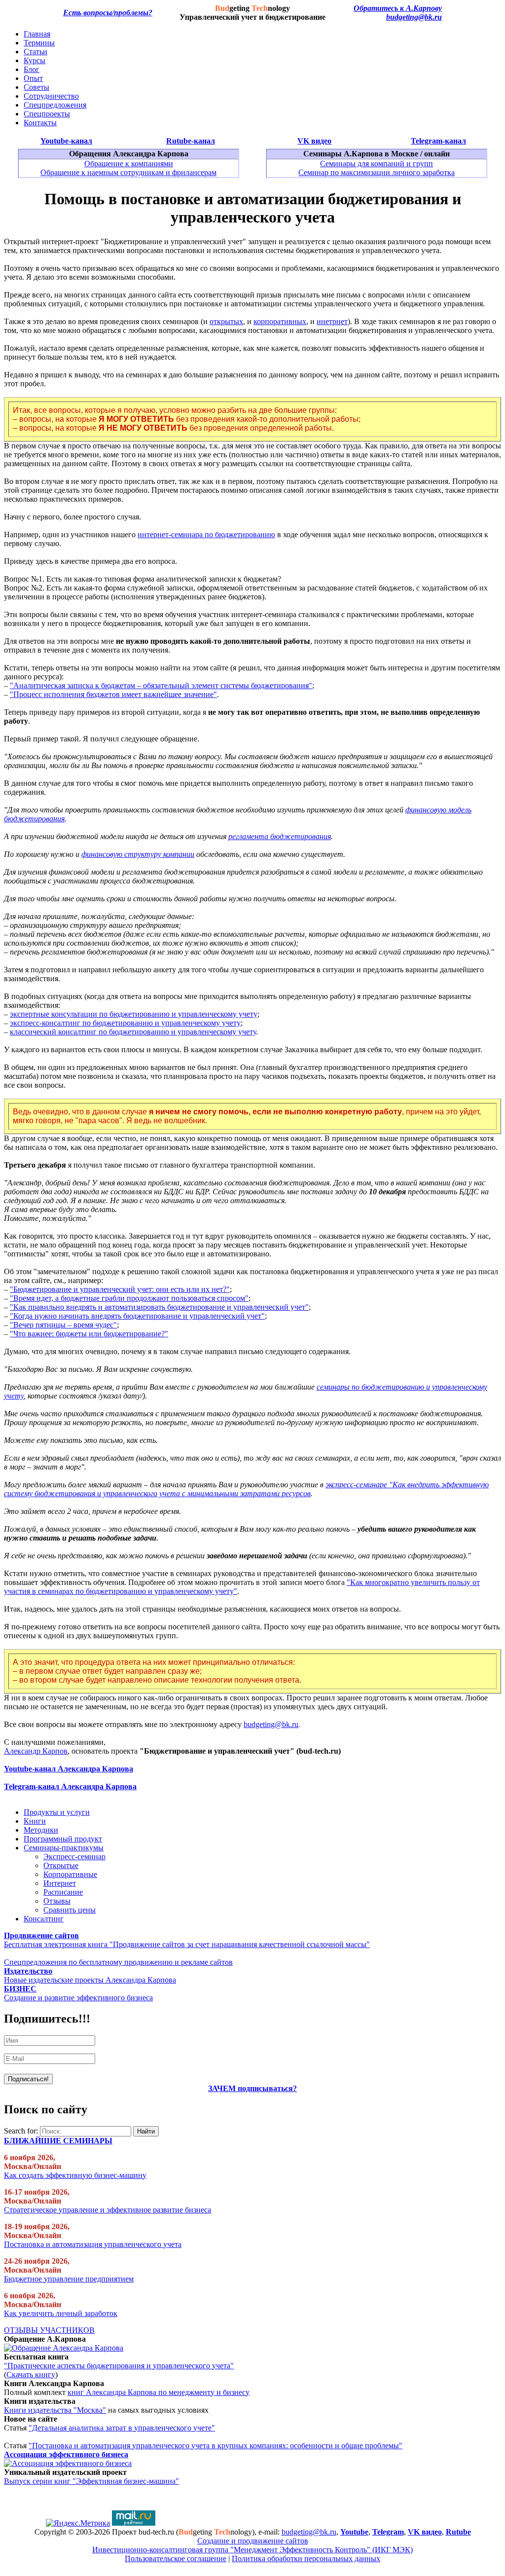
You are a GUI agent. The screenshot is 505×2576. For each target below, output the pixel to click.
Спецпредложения (55, 105)
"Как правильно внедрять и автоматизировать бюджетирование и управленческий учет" (159, 1307)
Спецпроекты (47, 114)
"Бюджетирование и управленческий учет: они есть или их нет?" (120, 1289)
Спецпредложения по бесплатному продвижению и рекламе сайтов (118, 1962)
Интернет (60, 1883)
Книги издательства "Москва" (55, 2410)
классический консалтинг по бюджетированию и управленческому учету (133, 1032)
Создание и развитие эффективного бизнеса (78, 1998)
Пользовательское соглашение (176, 2558)
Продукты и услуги (57, 1812)
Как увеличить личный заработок (61, 2313)
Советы (36, 87)
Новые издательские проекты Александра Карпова (90, 1980)
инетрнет (332, 321)
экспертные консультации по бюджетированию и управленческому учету (134, 1014)
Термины (39, 43)
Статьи (36, 52)
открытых (226, 321)
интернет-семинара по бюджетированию (206, 534)
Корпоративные (70, 1874)
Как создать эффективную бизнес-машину (75, 2175)
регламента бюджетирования (280, 836)
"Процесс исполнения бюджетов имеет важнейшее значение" (113, 694)
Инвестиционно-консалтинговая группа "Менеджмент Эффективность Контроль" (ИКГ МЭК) (252, 2550)
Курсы (35, 60)
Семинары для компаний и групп (377, 164)
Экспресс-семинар (74, 1857)
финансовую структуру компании (138, 854)
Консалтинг (44, 1919)
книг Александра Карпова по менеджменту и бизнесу (159, 2392)
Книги (35, 1821)
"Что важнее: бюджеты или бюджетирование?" (89, 1334)
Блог (32, 69)
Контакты (40, 123)
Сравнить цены (70, 1910)
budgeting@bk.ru (414, 17)
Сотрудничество (51, 96)
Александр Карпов (36, 1751)
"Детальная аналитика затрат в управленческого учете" (122, 2428)
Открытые (61, 1865)
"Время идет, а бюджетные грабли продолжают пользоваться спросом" (129, 1298)
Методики (41, 1830)
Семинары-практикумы (64, 1848)
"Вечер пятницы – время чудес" (63, 1325)
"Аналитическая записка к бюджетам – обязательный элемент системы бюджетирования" (161, 685)
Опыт (33, 78)
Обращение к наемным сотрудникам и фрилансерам (128, 172)
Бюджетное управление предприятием (69, 2279)
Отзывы (57, 1901)
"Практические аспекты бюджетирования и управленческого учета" (119, 2366)
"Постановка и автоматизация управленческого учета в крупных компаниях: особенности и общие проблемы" (216, 2446)
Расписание (63, 1892)
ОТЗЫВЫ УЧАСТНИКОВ (49, 2330)
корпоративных (280, 321)
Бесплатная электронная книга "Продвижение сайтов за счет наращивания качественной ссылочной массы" (187, 1944)
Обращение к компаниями (129, 164)
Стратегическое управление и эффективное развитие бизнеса (108, 2210)
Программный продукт (63, 1839)
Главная (37, 34)
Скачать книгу (31, 2374)
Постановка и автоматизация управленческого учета (93, 2244)
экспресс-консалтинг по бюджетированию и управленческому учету (125, 1023)
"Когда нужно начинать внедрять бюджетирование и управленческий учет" (137, 1316)
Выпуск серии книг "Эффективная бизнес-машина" (91, 2481)
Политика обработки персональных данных (306, 2558)
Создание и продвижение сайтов (253, 2541)
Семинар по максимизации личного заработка (377, 172)
